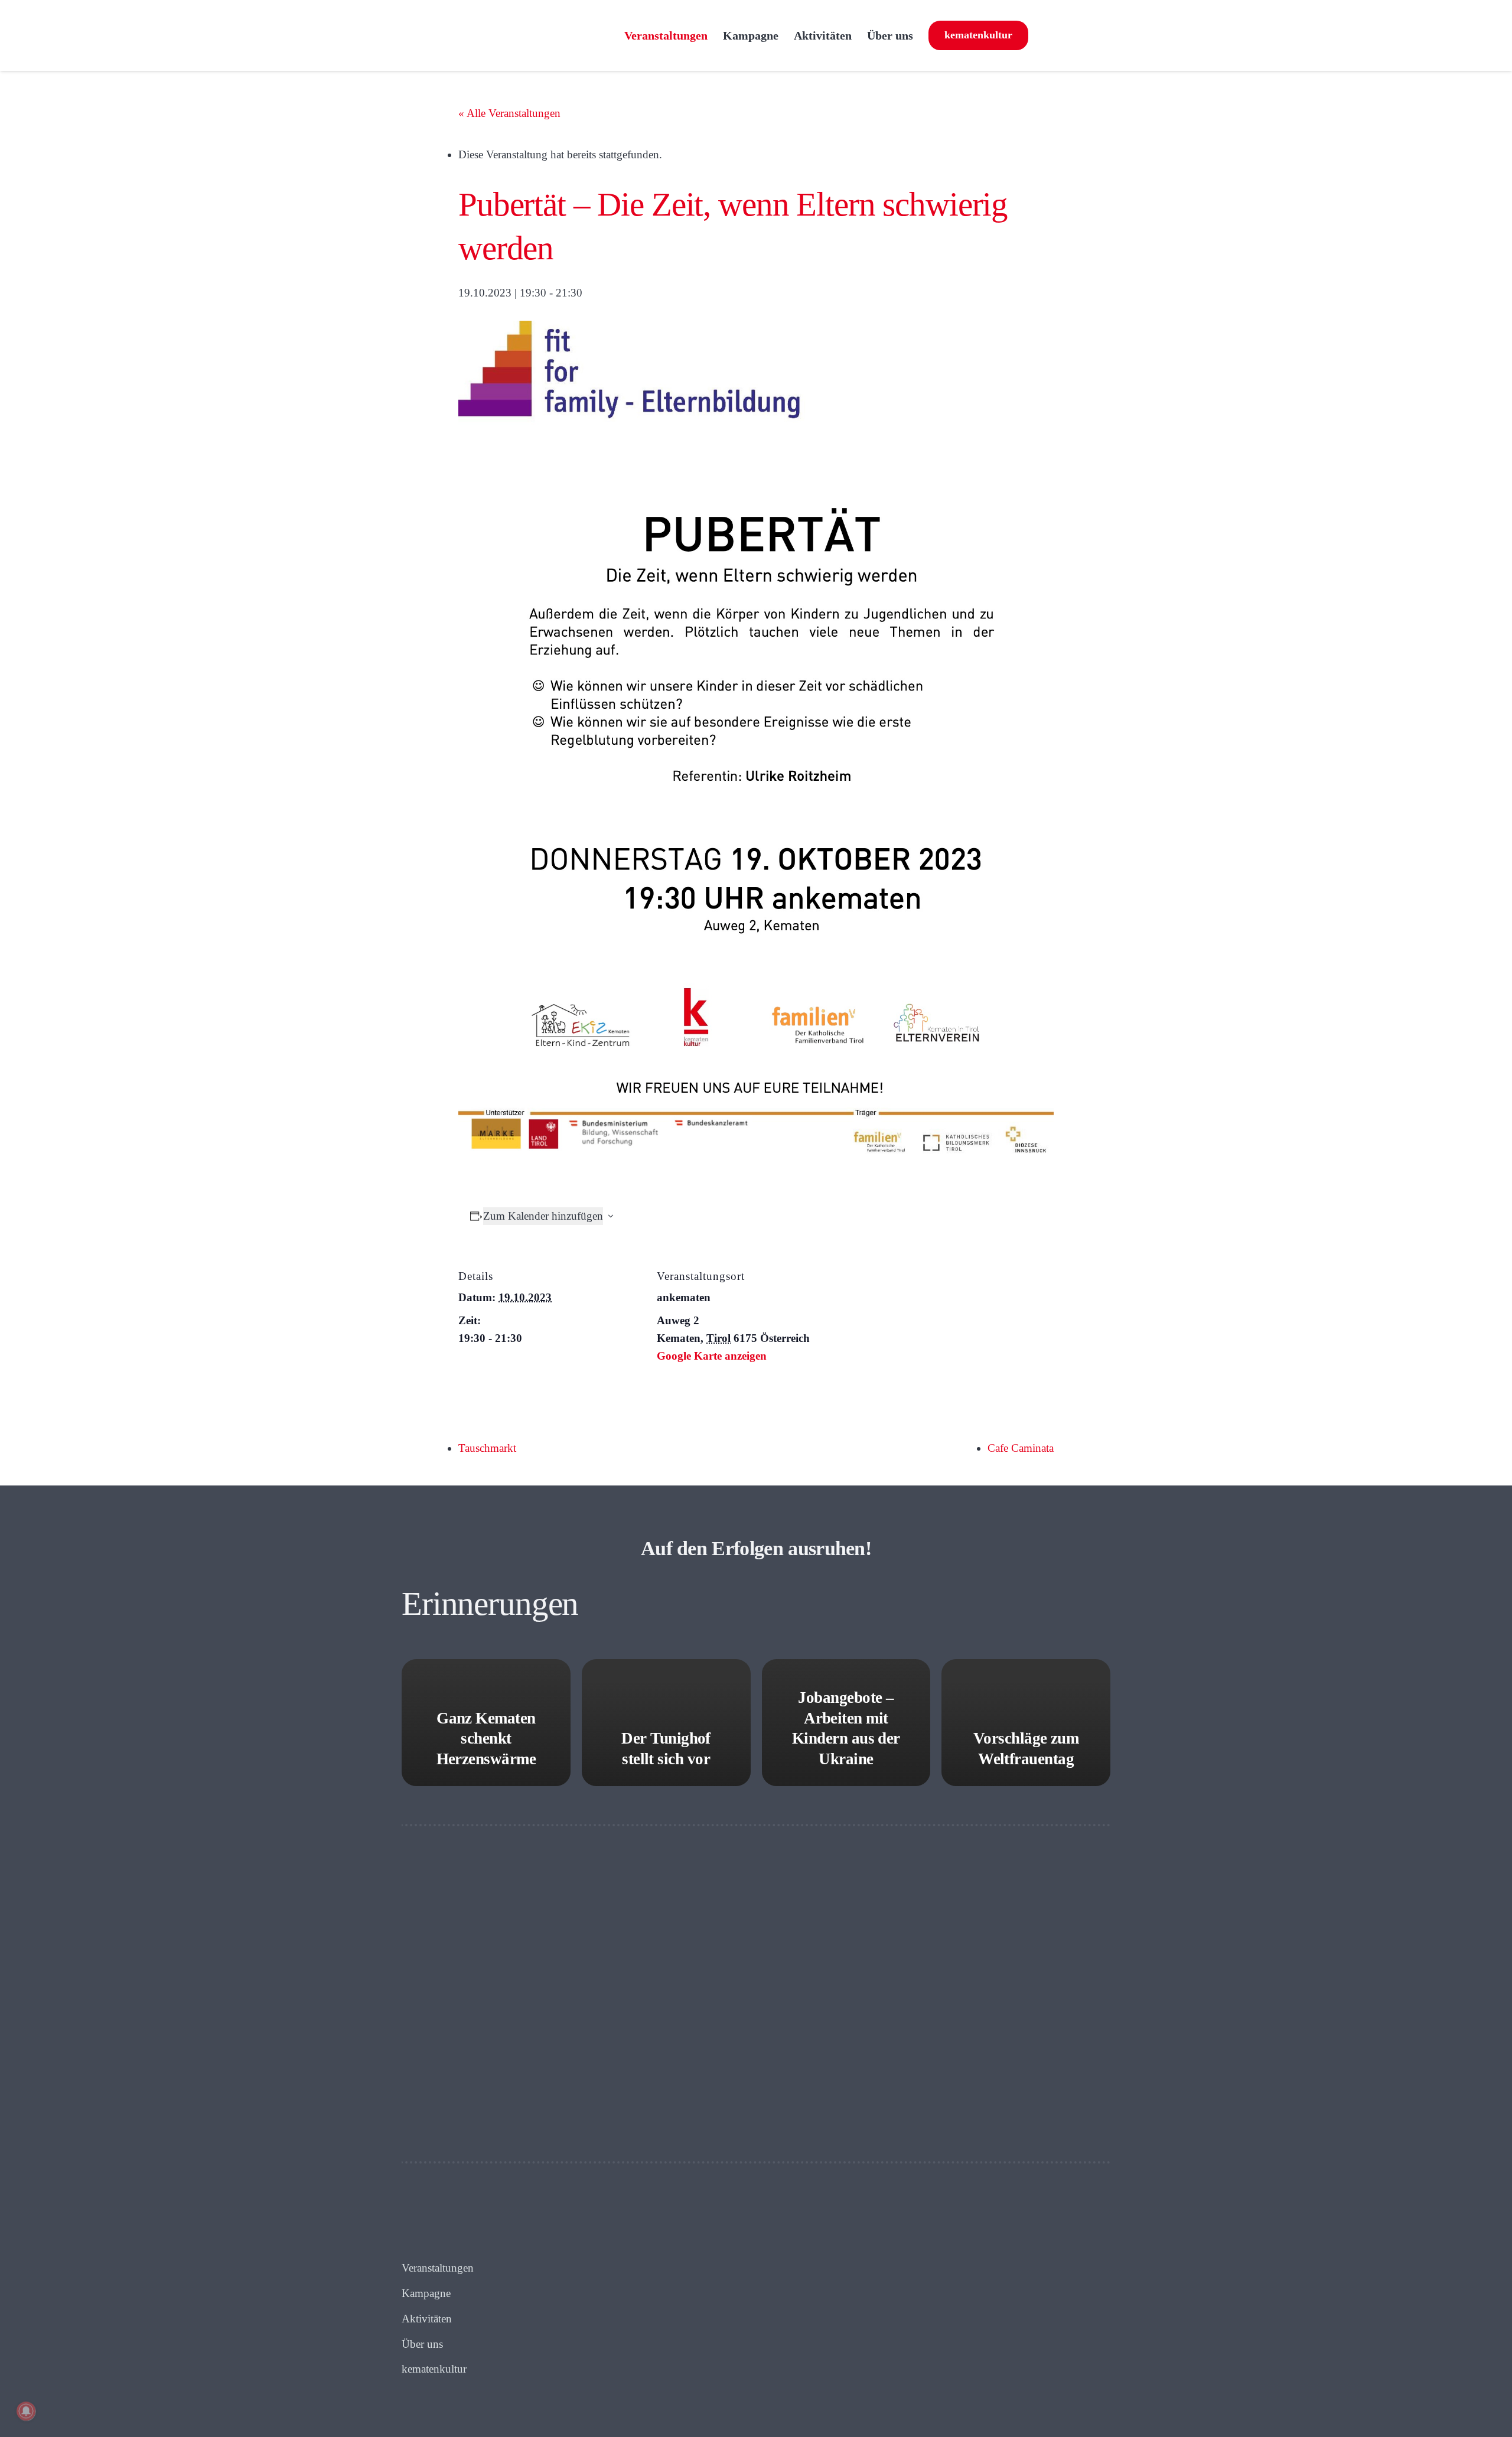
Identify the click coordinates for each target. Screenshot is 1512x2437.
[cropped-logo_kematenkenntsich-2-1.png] (507, 35)
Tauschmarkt (487, 1448)
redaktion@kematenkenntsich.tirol (888, 2293)
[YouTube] (1099, 35)
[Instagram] (1071, 35)
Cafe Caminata (1021, 1448)
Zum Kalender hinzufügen (543, 1216)
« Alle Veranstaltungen (509, 113)
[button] (924, 35)
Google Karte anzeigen (712, 1356)
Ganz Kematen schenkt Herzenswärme (486, 1739)
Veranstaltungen (438, 2268)
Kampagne (426, 2293)
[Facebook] (1042, 35)
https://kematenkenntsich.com (866, 2310)
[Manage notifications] (26, 2411)
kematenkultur (434, 2369)
